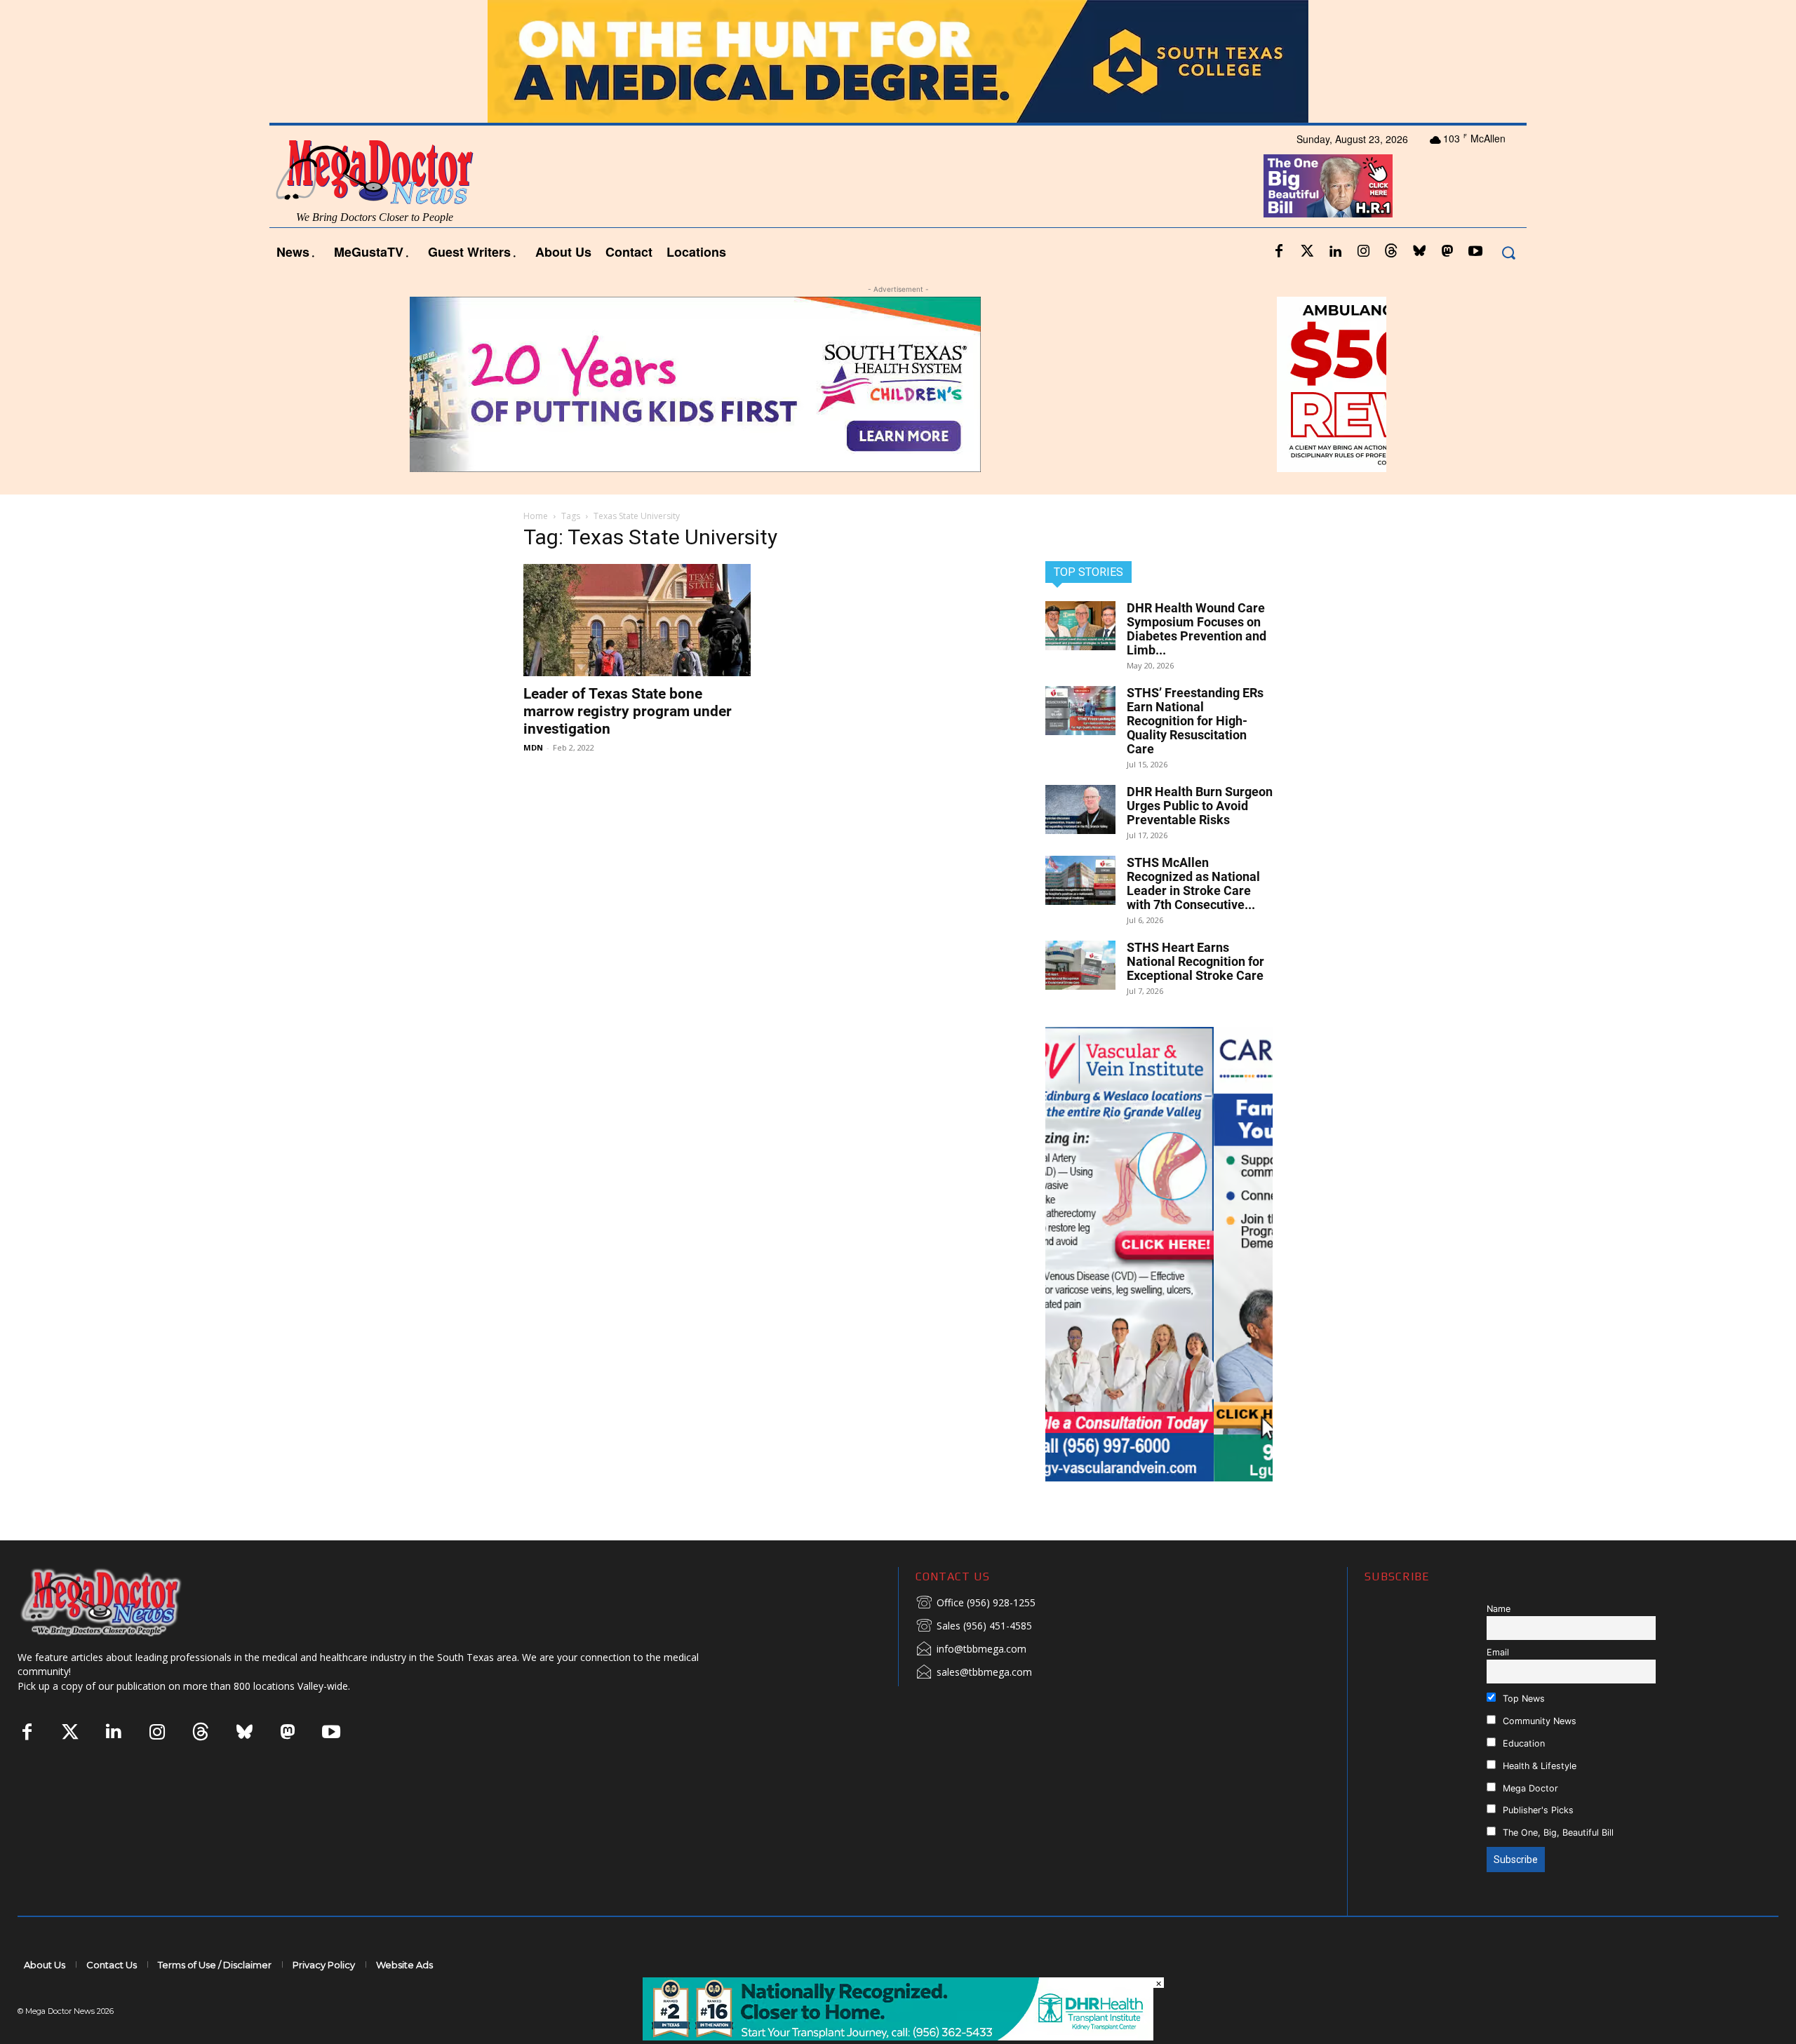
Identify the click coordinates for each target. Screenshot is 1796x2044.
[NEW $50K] (898, 384)
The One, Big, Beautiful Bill (1557, 1833)
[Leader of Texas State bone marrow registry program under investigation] (637, 620)
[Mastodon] (1447, 252)
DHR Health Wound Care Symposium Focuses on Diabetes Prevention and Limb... (1197, 629)
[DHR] (898, 2037)
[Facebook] (1279, 252)
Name (1499, 1609)
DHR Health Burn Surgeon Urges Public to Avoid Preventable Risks (1200, 806)
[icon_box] (976, 1603)
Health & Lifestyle (1538, 1766)
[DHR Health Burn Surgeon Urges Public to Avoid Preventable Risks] (1080, 809)
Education (1522, 1743)
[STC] (898, 61)
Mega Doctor (1529, 1788)
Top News (1522, 1699)
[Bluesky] (1419, 252)
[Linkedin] (1335, 252)
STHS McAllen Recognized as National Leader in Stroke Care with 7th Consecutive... (1193, 883)
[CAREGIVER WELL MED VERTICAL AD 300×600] (1159, 1254)
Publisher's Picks (1537, 1810)
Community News (1538, 1721)
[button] (1508, 252)
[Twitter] (1307, 252)
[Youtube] (1475, 252)
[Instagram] (1363, 252)
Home (536, 516)
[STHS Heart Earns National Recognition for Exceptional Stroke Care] (1080, 965)
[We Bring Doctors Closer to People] (122, 1602)
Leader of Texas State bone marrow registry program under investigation (628, 711)
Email (1498, 1652)
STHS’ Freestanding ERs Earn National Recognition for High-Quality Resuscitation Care (1195, 721)
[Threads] (1391, 252)
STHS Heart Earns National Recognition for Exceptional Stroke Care (1195, 961)
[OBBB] (1328, 186)
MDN (533, 747)
